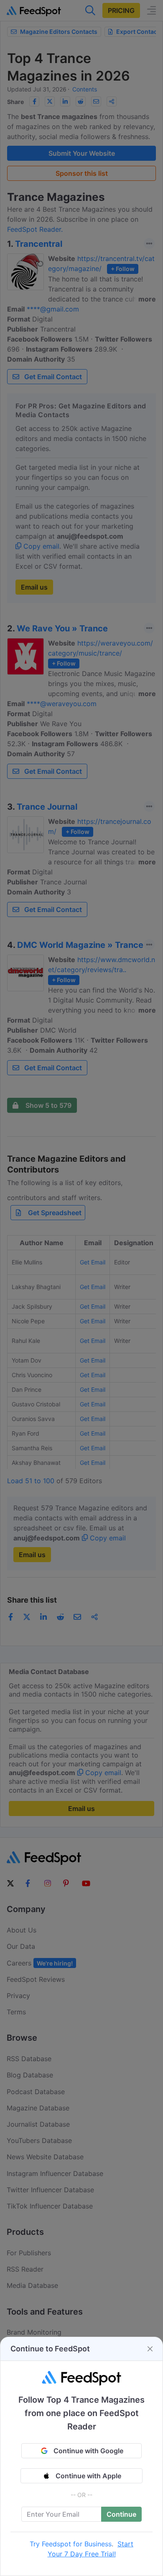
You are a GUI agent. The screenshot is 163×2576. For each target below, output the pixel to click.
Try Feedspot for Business (71, 2544)
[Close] (150, 2349)
